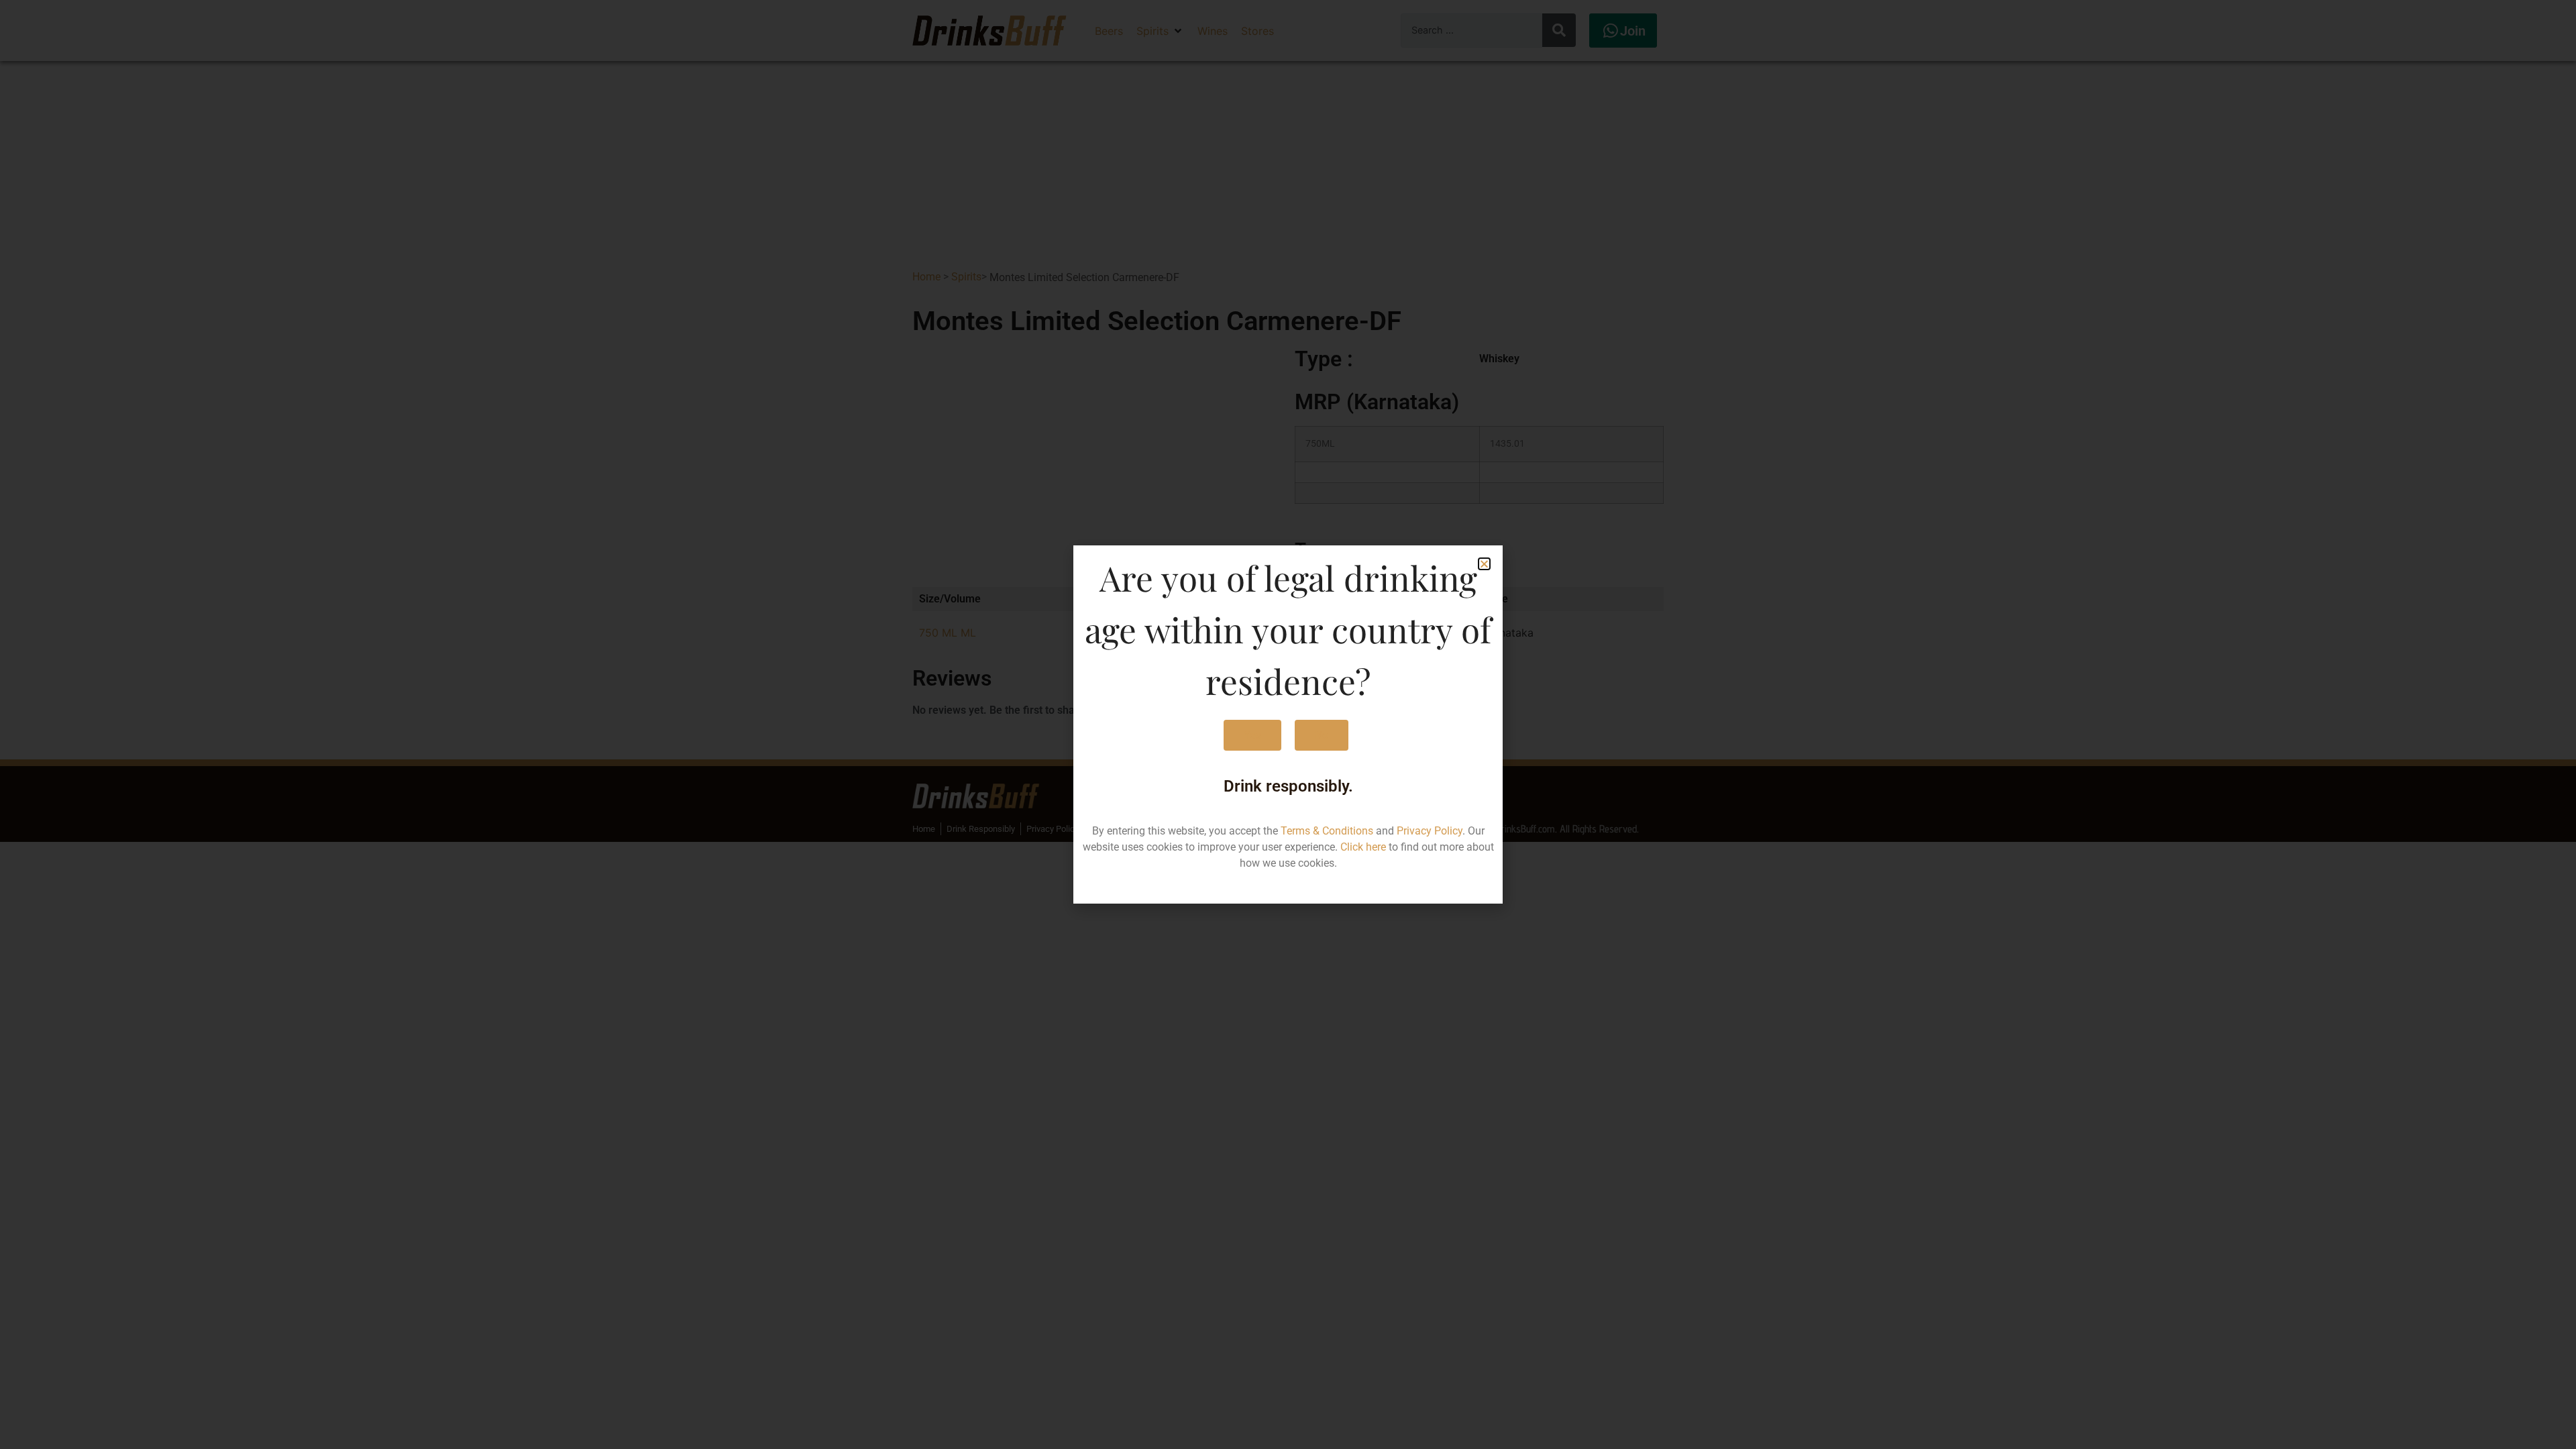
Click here (1363, 847)
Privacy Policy (1430, 831)
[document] (1288, 724)
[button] (1484, 564)
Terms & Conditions (1327, 831)
